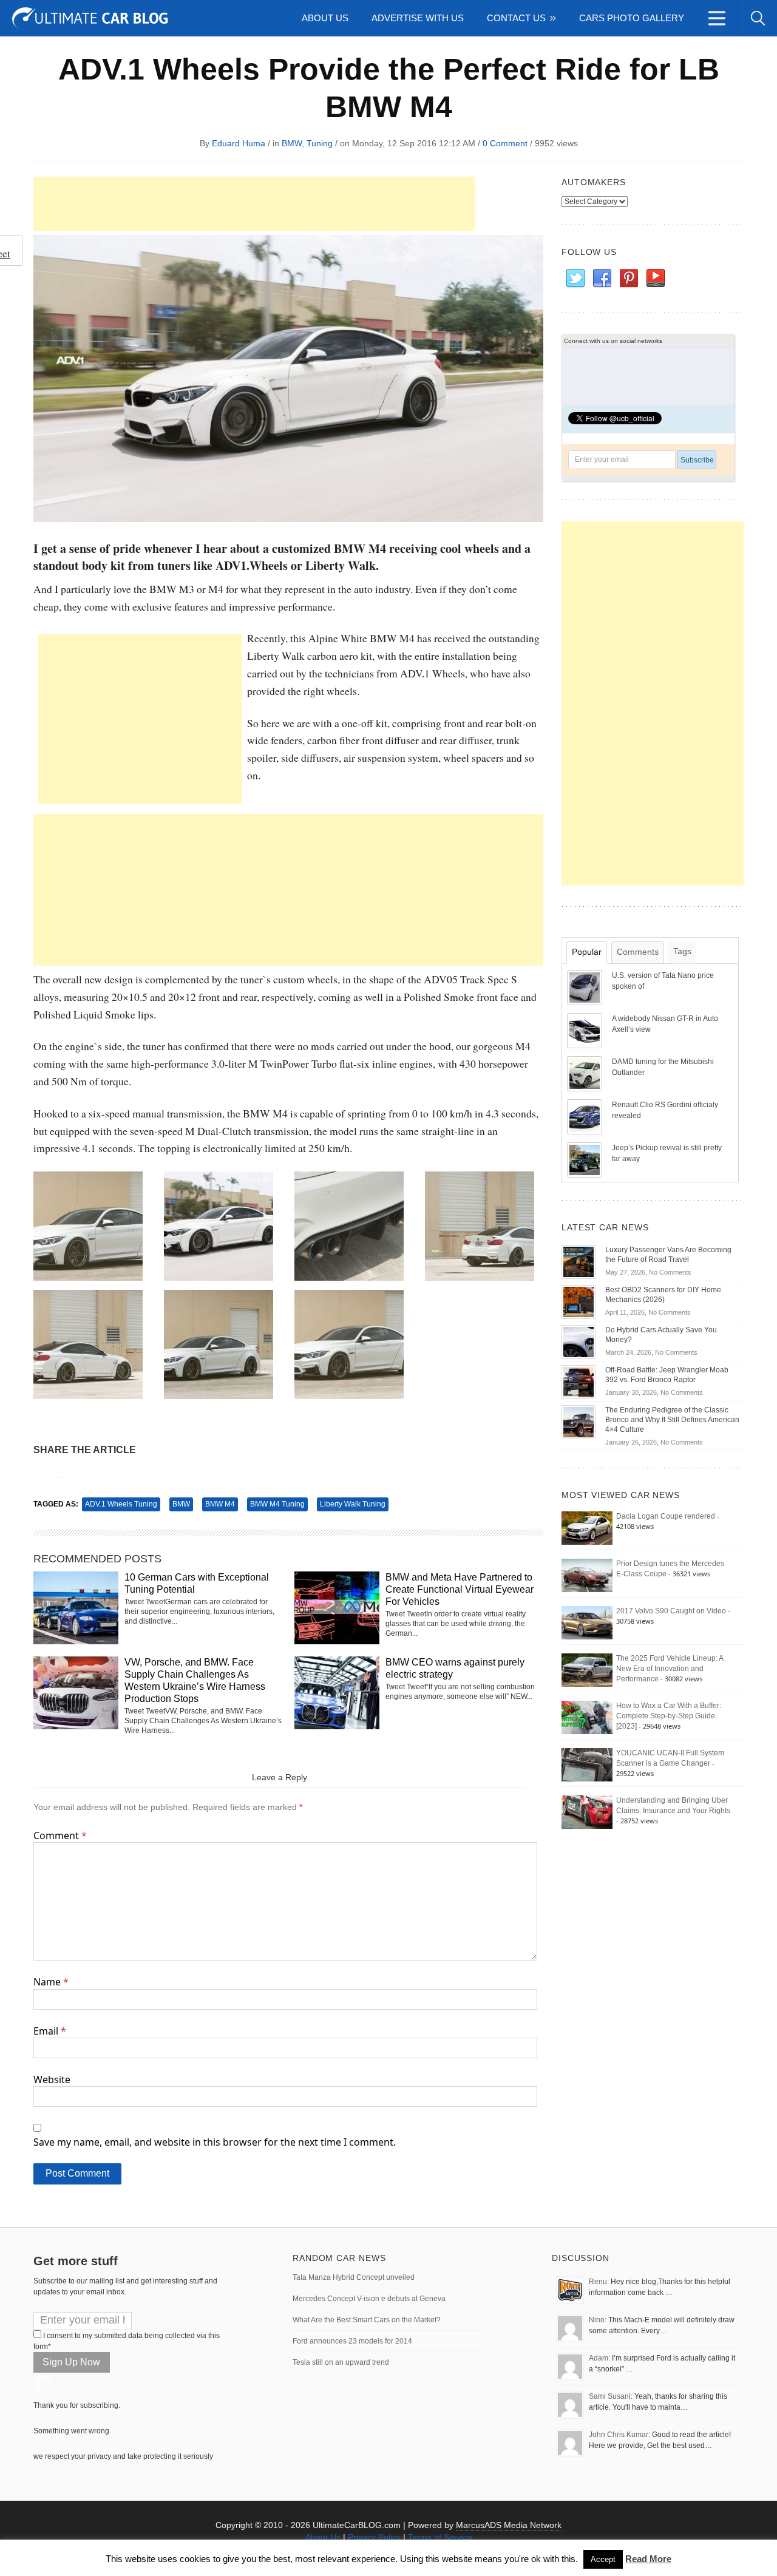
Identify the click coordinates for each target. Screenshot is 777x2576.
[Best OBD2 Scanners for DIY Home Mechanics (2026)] (579, 1301)
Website (52, 2079)
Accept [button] (603, 2559)
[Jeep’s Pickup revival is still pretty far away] (586, 1159)
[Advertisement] (254, 204)
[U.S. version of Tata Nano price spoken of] (586, 987)
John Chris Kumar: (619, 2435)
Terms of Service (440, 2537)
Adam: (599, 2358)
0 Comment (505, 143)
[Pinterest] (628, 279)
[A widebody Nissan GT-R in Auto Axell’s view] (586, 1030)
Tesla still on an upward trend (341, 2362)
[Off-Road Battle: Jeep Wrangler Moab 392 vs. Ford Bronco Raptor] (579, 1381)
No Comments (670, 1272)
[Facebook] (602, 279)
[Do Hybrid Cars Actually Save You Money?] (579, 1341)
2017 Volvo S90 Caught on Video (671, 1611)
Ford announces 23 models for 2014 (352, 2341)
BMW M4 (220, 1504)
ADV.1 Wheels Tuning (121, 1504)
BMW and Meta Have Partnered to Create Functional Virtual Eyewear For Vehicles (460, 1589)
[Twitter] (575, 279)
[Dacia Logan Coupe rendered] (587, 1528)
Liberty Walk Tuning (353, 1504)
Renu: (599, 2282)
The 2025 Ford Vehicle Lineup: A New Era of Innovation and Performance (670, 1669)
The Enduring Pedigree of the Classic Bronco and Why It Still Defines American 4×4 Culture (672, 1420)
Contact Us (516, 18)
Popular (587, 952)
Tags (682, 951)
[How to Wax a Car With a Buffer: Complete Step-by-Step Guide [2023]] (587, 1717)
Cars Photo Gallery (632, 18)
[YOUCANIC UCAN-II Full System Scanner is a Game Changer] (587, 1764)
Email (50, 2031)
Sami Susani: (611, 2396)
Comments (638, 952)
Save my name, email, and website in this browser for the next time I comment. (215, 2142)
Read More (648, 2559)
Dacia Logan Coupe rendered (666, 1516)
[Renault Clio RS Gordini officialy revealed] (586, 1116)
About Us (325, 18)
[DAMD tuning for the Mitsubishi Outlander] (586, 1073)
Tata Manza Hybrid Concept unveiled (354, 2277)
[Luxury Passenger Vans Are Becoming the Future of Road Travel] (579, 1261)
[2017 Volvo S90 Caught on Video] (587, 1622)
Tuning (320, 143)
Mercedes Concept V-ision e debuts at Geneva (369, 2299)
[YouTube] (655, 279)
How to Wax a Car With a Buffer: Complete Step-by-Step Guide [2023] (669, 1716)
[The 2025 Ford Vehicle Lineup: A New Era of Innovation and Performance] (587, 1670)
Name (51, 1982)
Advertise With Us (418, 18)
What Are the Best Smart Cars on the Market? (367, 2320)
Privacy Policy (374, 2537)
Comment (60, 1835)
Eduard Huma (239, 143)
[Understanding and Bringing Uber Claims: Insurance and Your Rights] (587, 1812)
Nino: (598, 2320)
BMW (292, 143)
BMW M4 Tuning (277, 1504)
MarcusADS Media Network (509, 2525)
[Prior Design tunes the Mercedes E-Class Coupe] (587, 1575)
